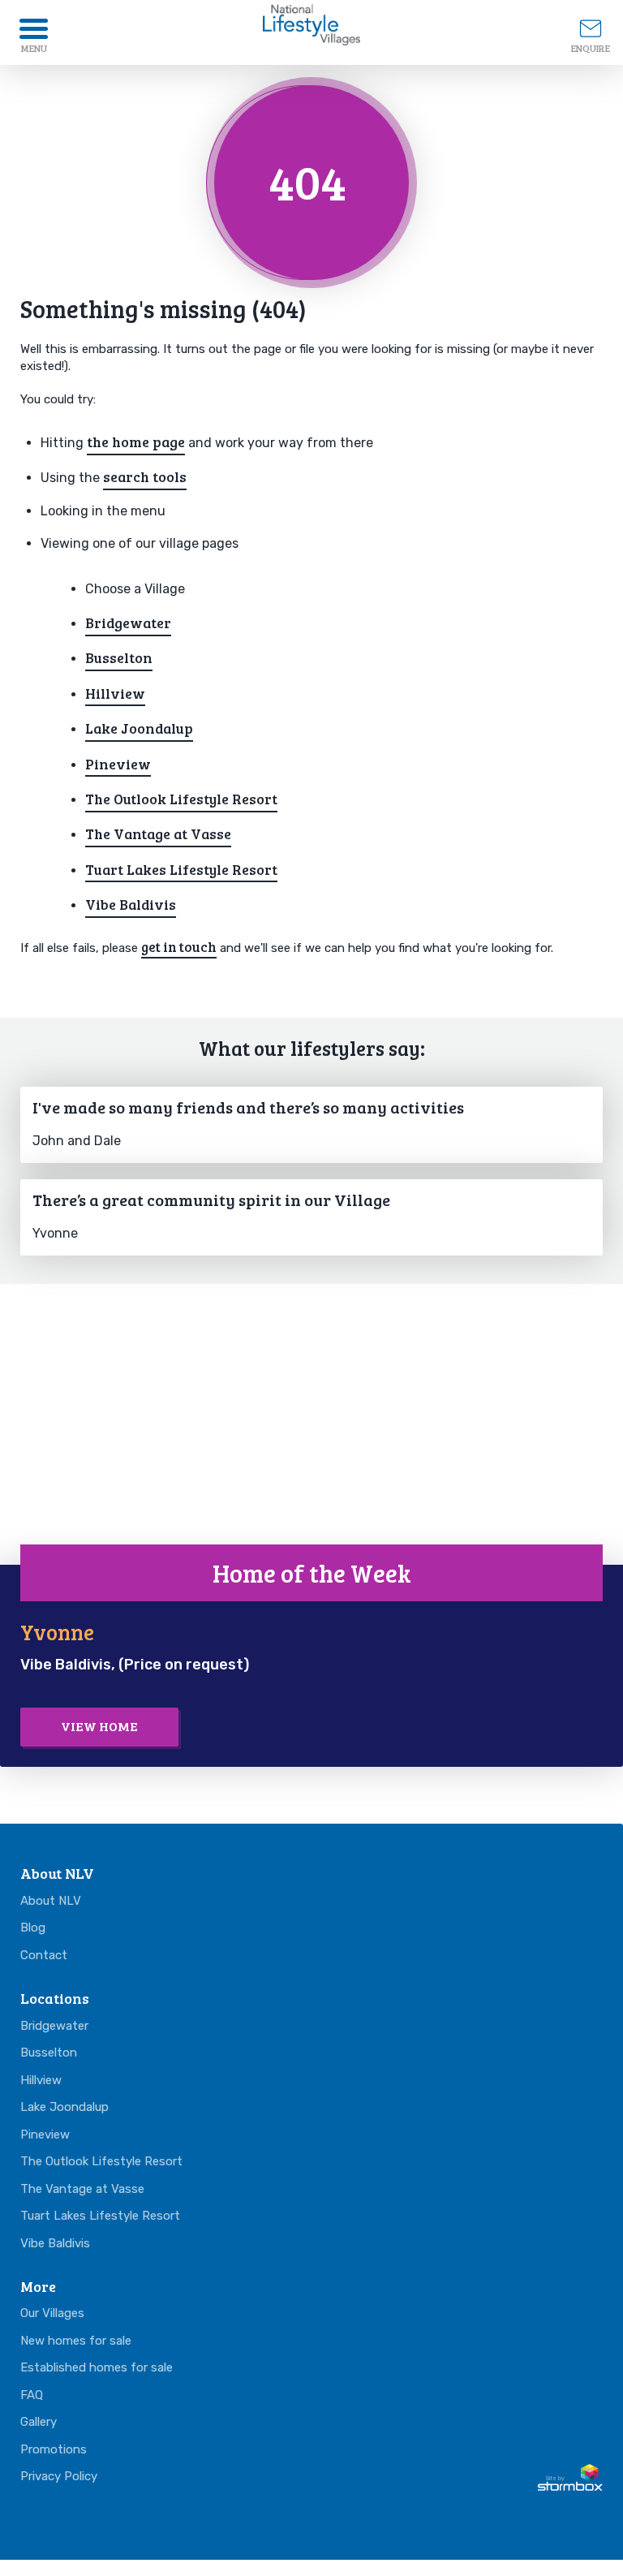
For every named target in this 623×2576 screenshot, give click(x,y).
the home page (136, 442)
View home (99, 1726)
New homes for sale (76, 2341)
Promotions (54, 2449)
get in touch (179, 947)
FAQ (32, 2395)
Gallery (39, 2422)
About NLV (51, 1901)
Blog (33, 1928)
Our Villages (52, 2313)
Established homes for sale (97, 2367)
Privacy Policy (59, 2476)
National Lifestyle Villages (311, 28)
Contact (44, 1955)
